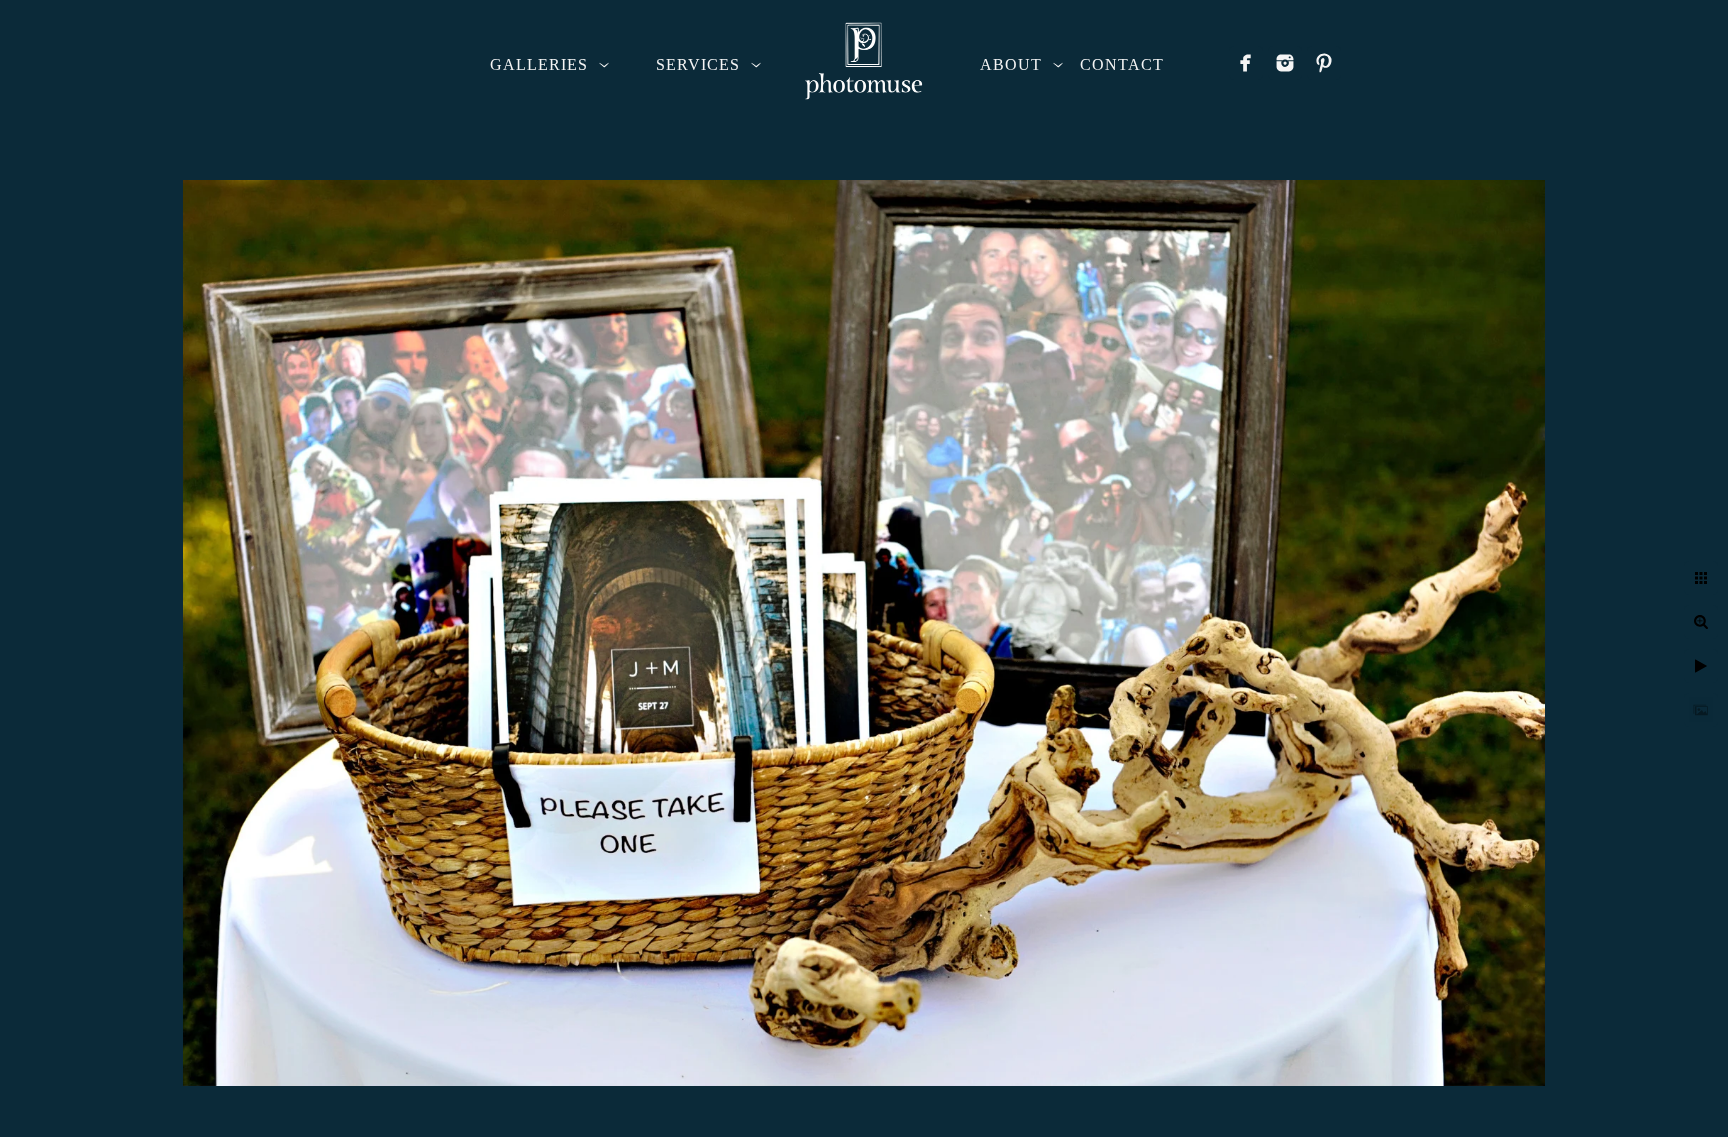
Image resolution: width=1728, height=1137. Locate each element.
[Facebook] (1246, 63)
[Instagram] (1285, 63)
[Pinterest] (1324, 63)
